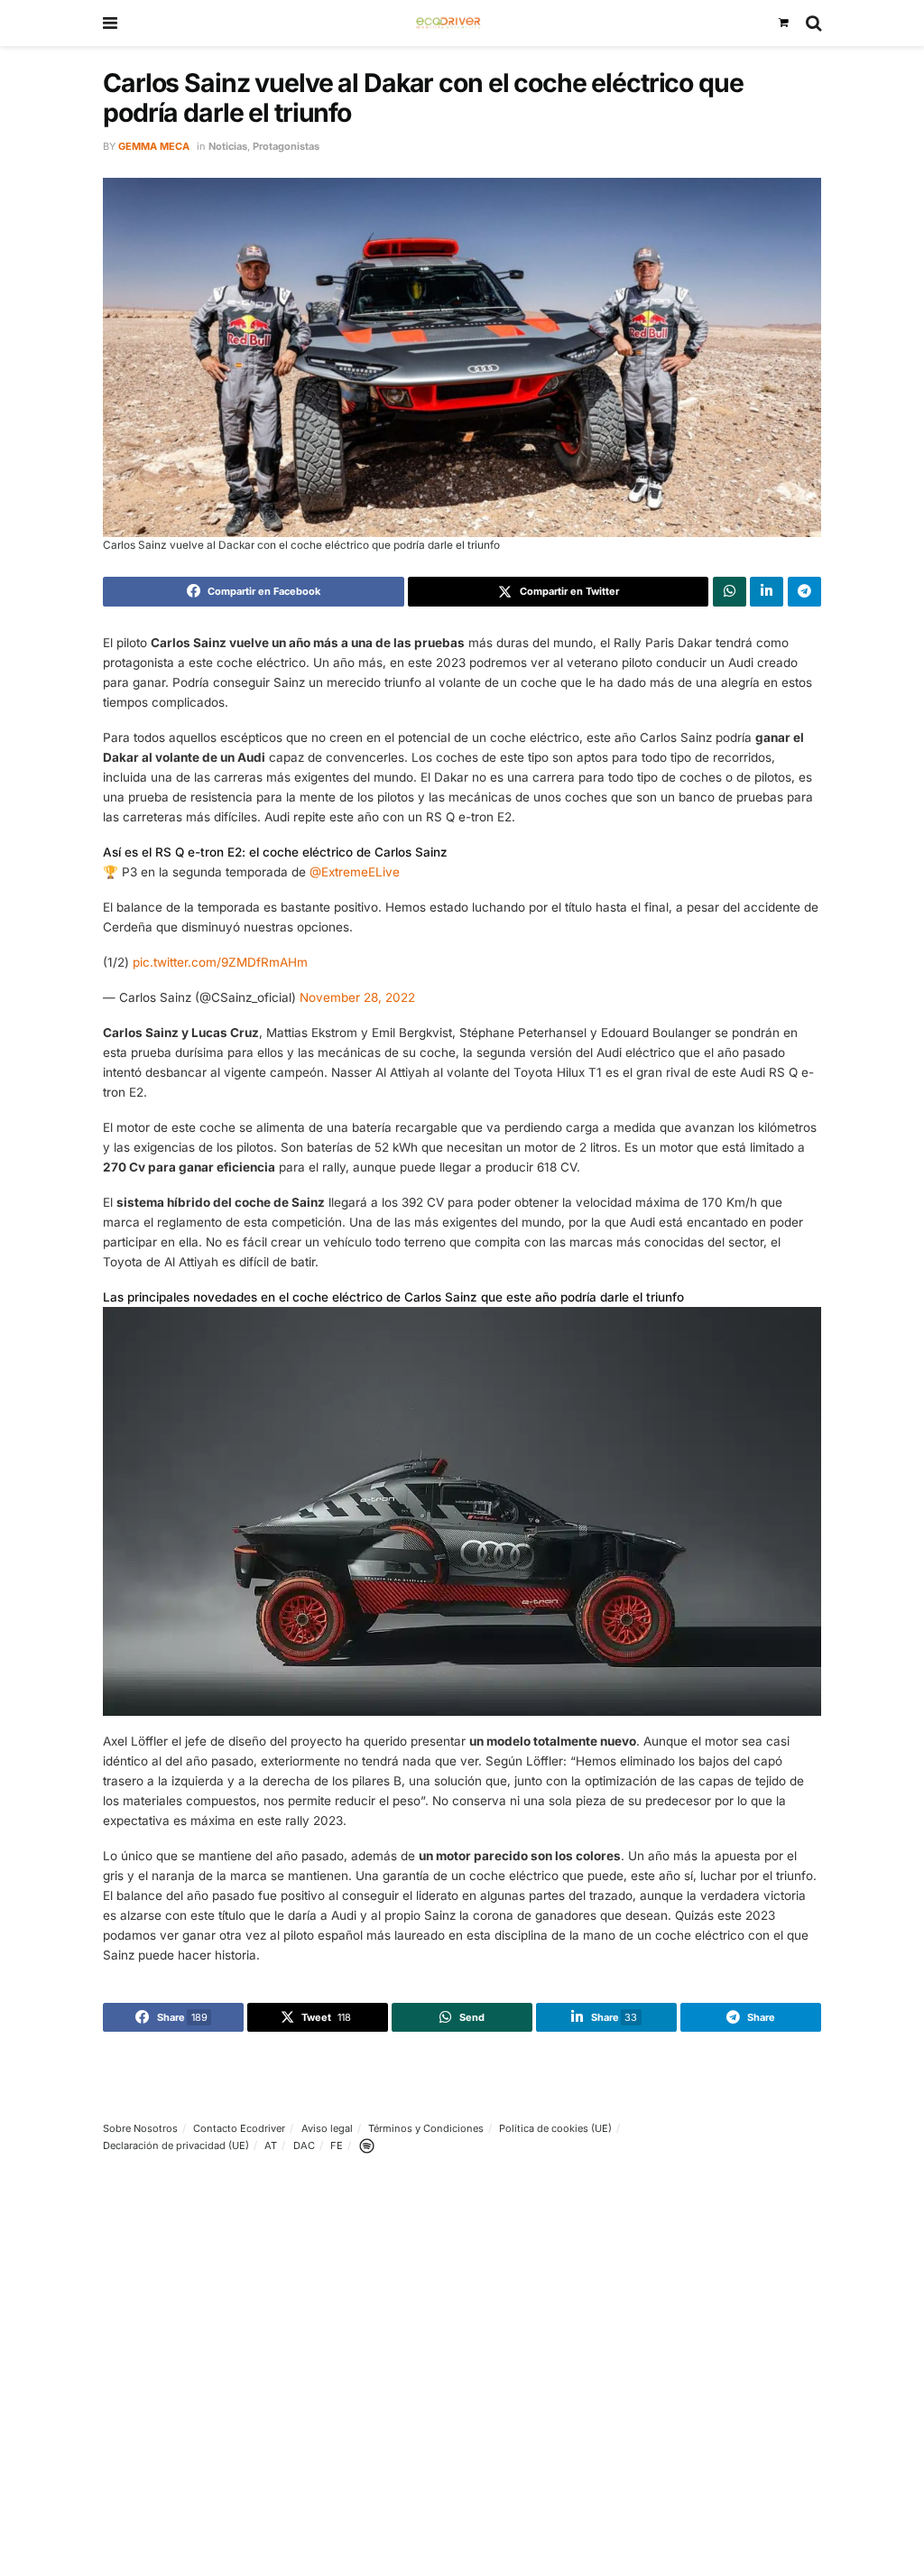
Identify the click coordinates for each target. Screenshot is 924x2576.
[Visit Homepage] (448, 23)
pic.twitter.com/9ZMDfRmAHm (220, 962)
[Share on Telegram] (804, 591)
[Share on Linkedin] (767, 591)
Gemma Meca (154, 146)
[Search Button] (813, 23)
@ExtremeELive (355, 872)
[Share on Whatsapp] (730, 591)
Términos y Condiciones (426, 2128)
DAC (304, 2145)
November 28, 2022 (357, 997)
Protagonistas (286, 146)
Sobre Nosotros (140, 2128)
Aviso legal (327, 2128)
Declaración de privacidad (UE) (176, 2145)
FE (337, 2145)
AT (271, 2145)
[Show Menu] (110, 23)
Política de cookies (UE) (555, 2128)
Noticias (228, 146)
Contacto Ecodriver (239, 2128)
